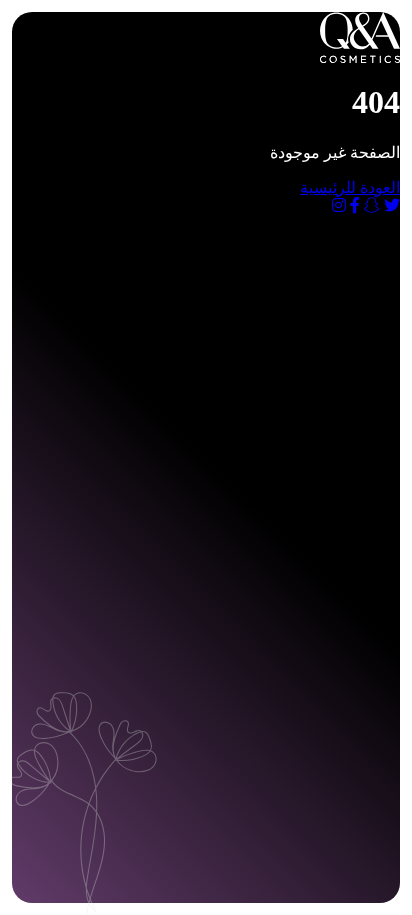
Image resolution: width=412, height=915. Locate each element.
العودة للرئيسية (350, 187)
